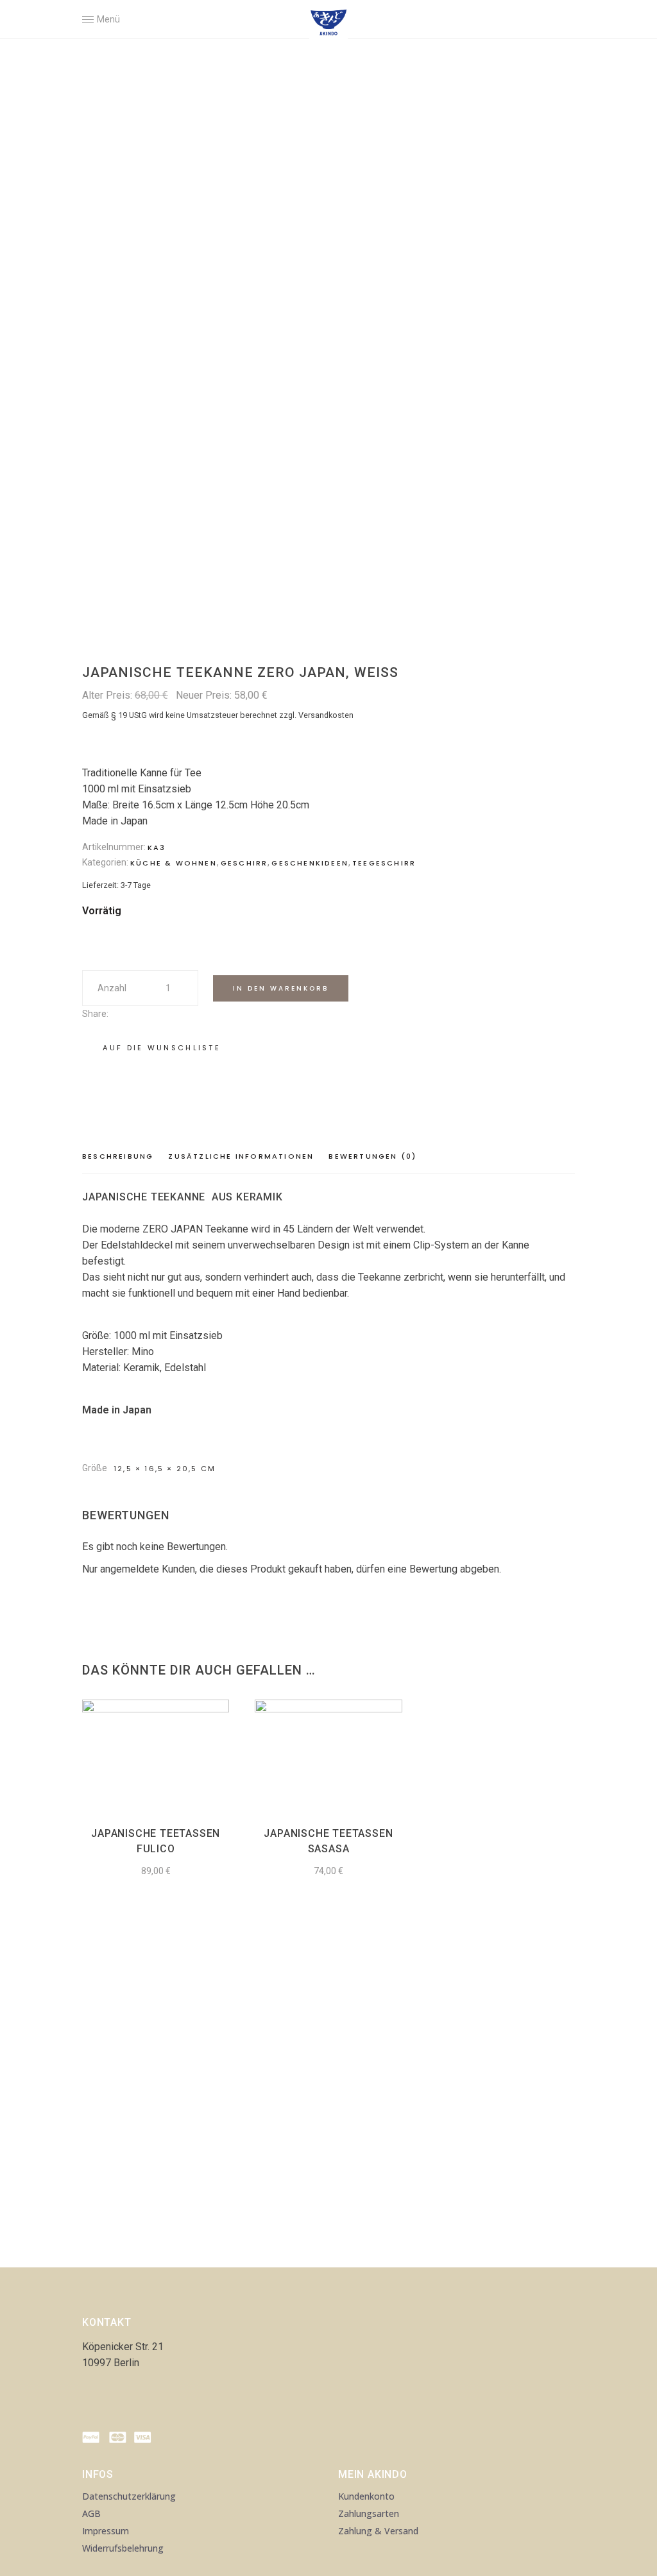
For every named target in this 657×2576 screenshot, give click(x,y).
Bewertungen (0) (372, 1156)
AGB (91, 2513)
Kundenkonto (366, 2496)
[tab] (121, 1157)
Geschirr (244, 863)
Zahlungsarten (369, 2513)
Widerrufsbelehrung (123, 2548)
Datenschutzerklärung (129, 2496)
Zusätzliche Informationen (241, 1156)
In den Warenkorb (281, 988)
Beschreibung (118, 1156)
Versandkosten (326, 715)
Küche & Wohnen (174, 863)
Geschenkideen (310, 863)
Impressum (106, 2531)
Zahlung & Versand (378, 2531)
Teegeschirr (384, 863)
